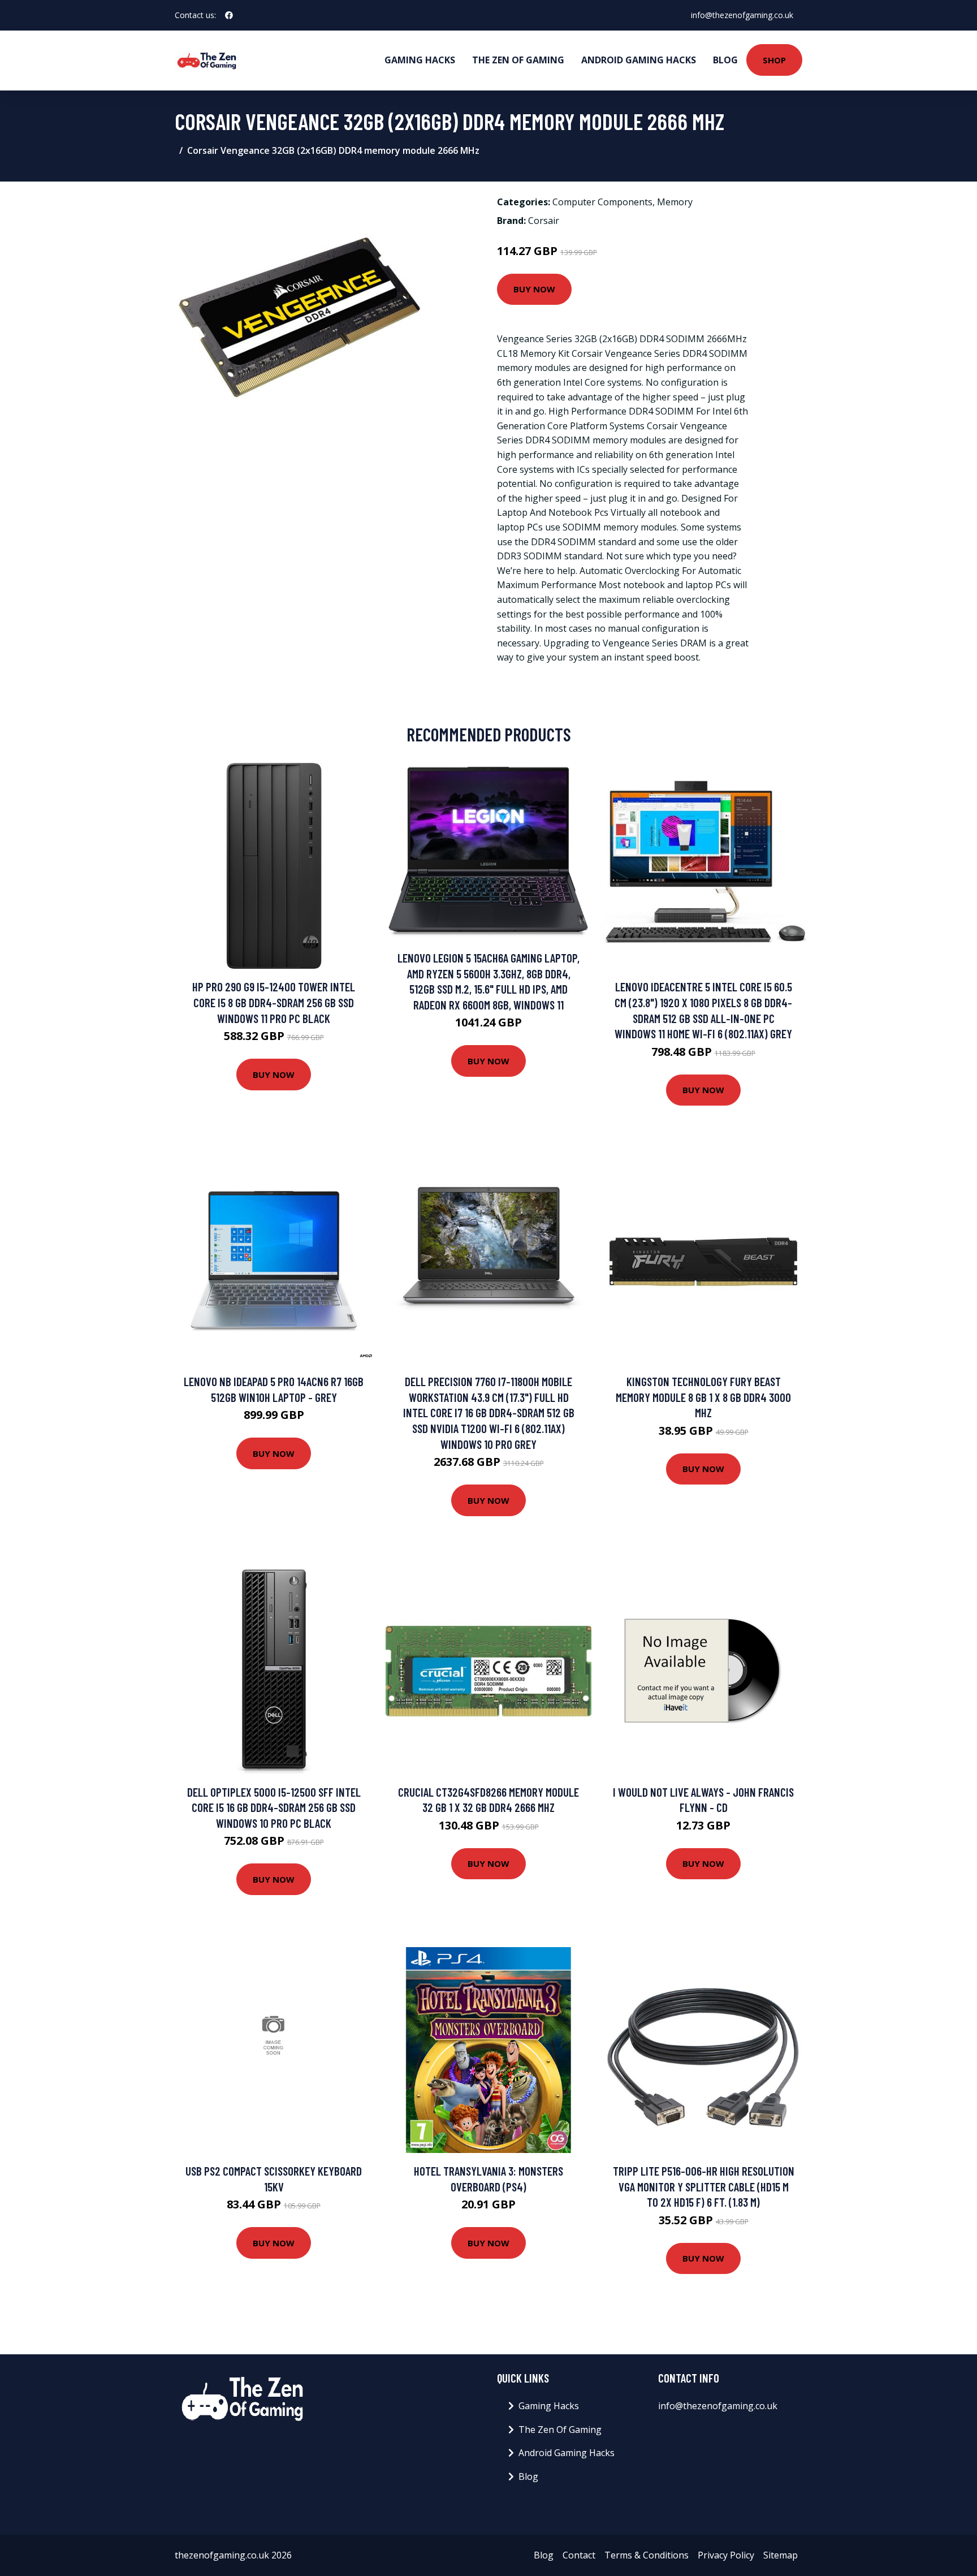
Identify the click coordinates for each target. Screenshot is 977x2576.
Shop (774, 60)
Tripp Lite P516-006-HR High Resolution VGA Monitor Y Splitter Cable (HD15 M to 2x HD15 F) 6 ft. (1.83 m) (704, 2186)
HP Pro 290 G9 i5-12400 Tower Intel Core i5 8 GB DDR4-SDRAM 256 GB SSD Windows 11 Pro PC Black (274, 1002)
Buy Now (534, 289)
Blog (725, 60)
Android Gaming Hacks (639, 60)
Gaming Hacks (420, 60)
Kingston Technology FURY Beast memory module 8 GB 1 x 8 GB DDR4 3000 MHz (703, 1397)
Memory (675, 202)
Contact (579, 2555)
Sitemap (781, 2555)
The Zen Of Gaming (518, 60)
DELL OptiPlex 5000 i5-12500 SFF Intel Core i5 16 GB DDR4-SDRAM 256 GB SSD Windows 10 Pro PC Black (274, 1807)
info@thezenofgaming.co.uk (742, 15)
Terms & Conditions (647, 2555)
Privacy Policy (726, 2555)
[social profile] (229, 15)
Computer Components (602, 202)
